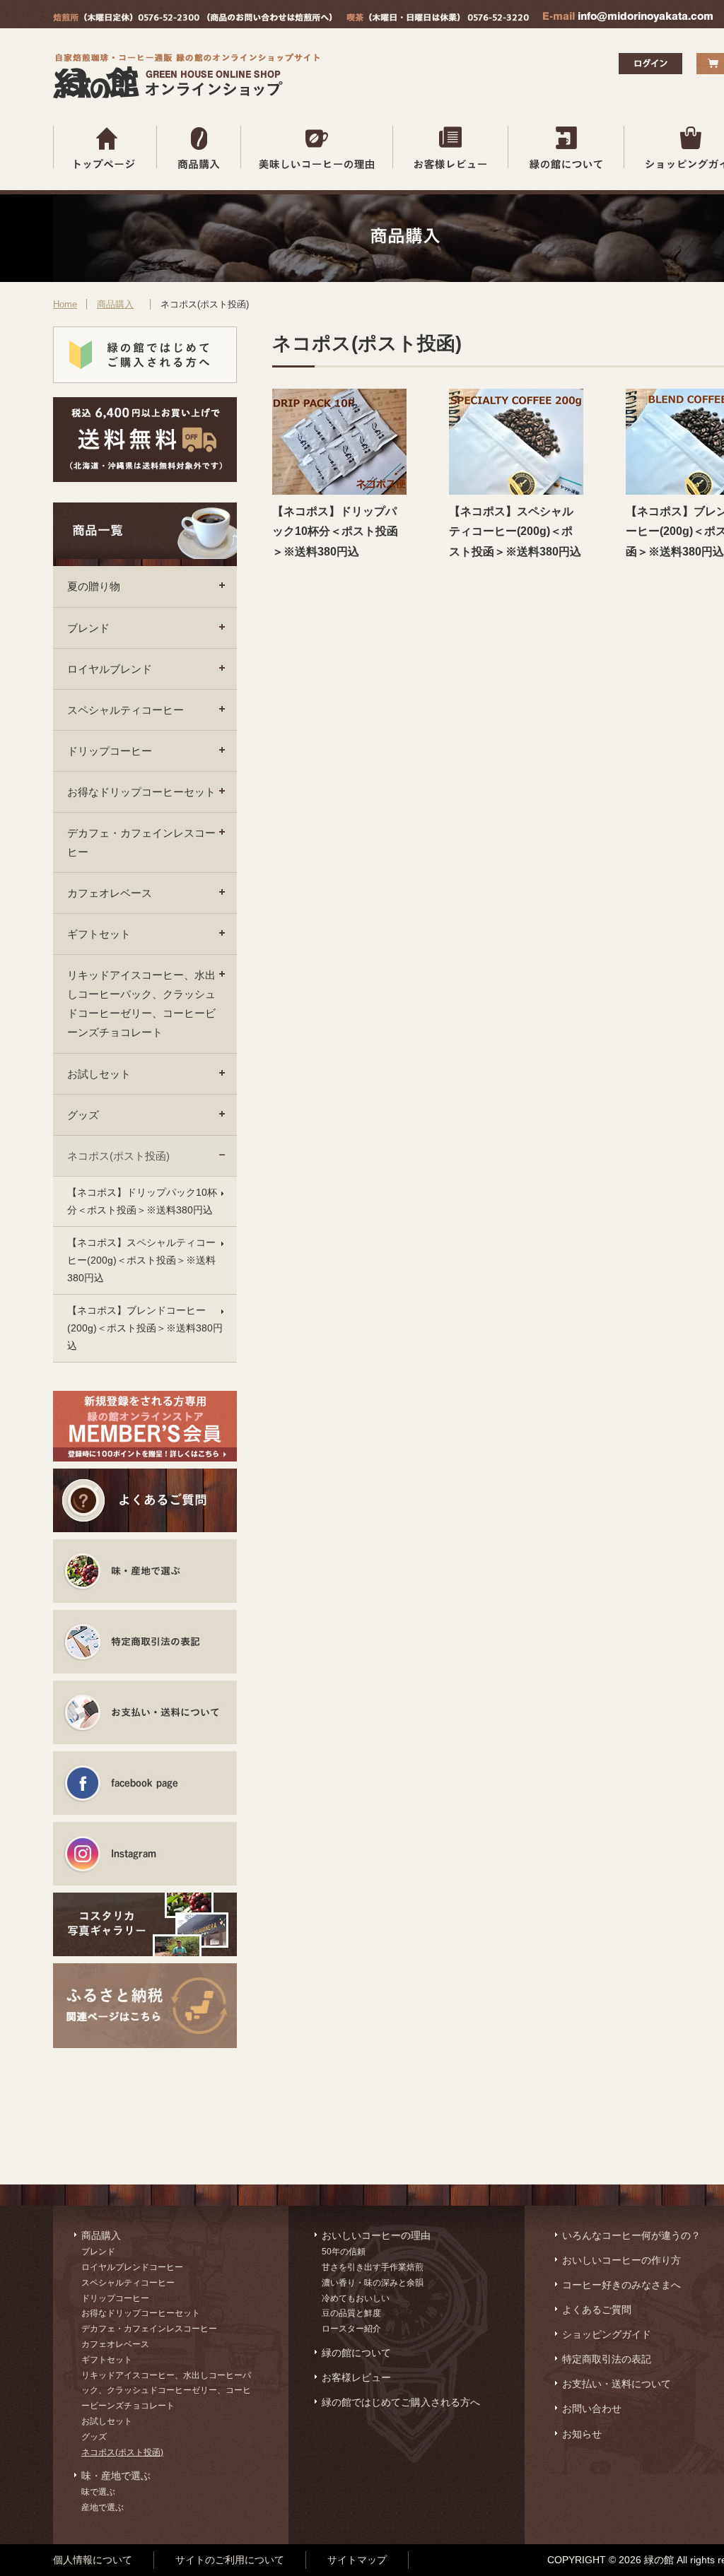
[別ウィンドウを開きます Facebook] (145, 1783)
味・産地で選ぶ (116, 2476)
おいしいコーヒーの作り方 (621, 2260)
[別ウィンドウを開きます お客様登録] (145, 1426)
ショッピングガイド (607, 2334)
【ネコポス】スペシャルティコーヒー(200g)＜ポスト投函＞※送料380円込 (141, 1260)
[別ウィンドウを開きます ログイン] (650, 70)
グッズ (83, 1115)
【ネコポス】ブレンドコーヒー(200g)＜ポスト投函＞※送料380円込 (145, 1328)
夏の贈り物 (94, 586)
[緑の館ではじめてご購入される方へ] (145, 355)
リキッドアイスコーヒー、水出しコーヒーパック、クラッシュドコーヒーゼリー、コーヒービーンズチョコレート (141, 1004)
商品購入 (115, 304)
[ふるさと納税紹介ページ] (145, 1995)
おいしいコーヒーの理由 (376, 2235)
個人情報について (93, 2560)
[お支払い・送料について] (145, 1712)
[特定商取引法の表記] (145, 1642)
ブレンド (88, 628)
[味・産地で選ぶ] (145, 1571)
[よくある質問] (145, 1500)
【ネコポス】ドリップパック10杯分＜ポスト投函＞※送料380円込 (142, 1201)
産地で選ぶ (103, 2507)
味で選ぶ (98, 2492)
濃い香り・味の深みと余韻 (373, 2283)
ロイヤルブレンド (110, 669)
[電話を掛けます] (193, 19)
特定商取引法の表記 (607, 2359)
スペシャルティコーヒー (125, 710)
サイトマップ (357, 2560)
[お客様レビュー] (451, 147)
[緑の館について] (566, 147)
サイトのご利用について (230, 2560)
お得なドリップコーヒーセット (141, 792)
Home (65, 304)
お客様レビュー (356, 2377)
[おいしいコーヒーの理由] (317, 147)
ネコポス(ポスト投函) (118, 1156)
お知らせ (582, 2434)
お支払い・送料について (617, 2384)
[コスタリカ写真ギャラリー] (145, 1924)
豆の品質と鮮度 (351, 2313)
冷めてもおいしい (356, 2298)
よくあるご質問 (597, 2310)
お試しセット (99, 1074)
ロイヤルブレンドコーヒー (132, 2267)
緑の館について (356, 2353)
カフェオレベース (110, 893)
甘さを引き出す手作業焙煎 (373, 2267)
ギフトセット (99, 934)
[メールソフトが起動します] (628, 19)
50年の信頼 (344, 2252)
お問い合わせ (592, 2409)
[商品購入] (199, 147)
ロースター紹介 (351, 2329)
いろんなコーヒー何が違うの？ (631, 2235)
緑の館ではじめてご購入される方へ (401, 2402)
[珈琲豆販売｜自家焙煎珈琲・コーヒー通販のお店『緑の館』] (190, 95)
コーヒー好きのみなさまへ (621, 2285)
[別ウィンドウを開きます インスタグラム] (145, 1854)
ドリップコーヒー (110, 751)
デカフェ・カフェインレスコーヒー (141, 842)
